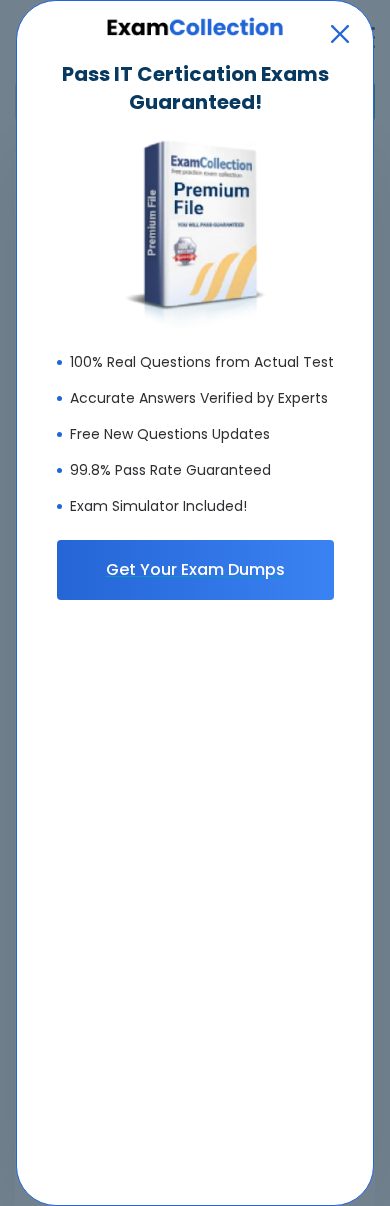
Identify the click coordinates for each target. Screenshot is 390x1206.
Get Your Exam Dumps (195, 569)
